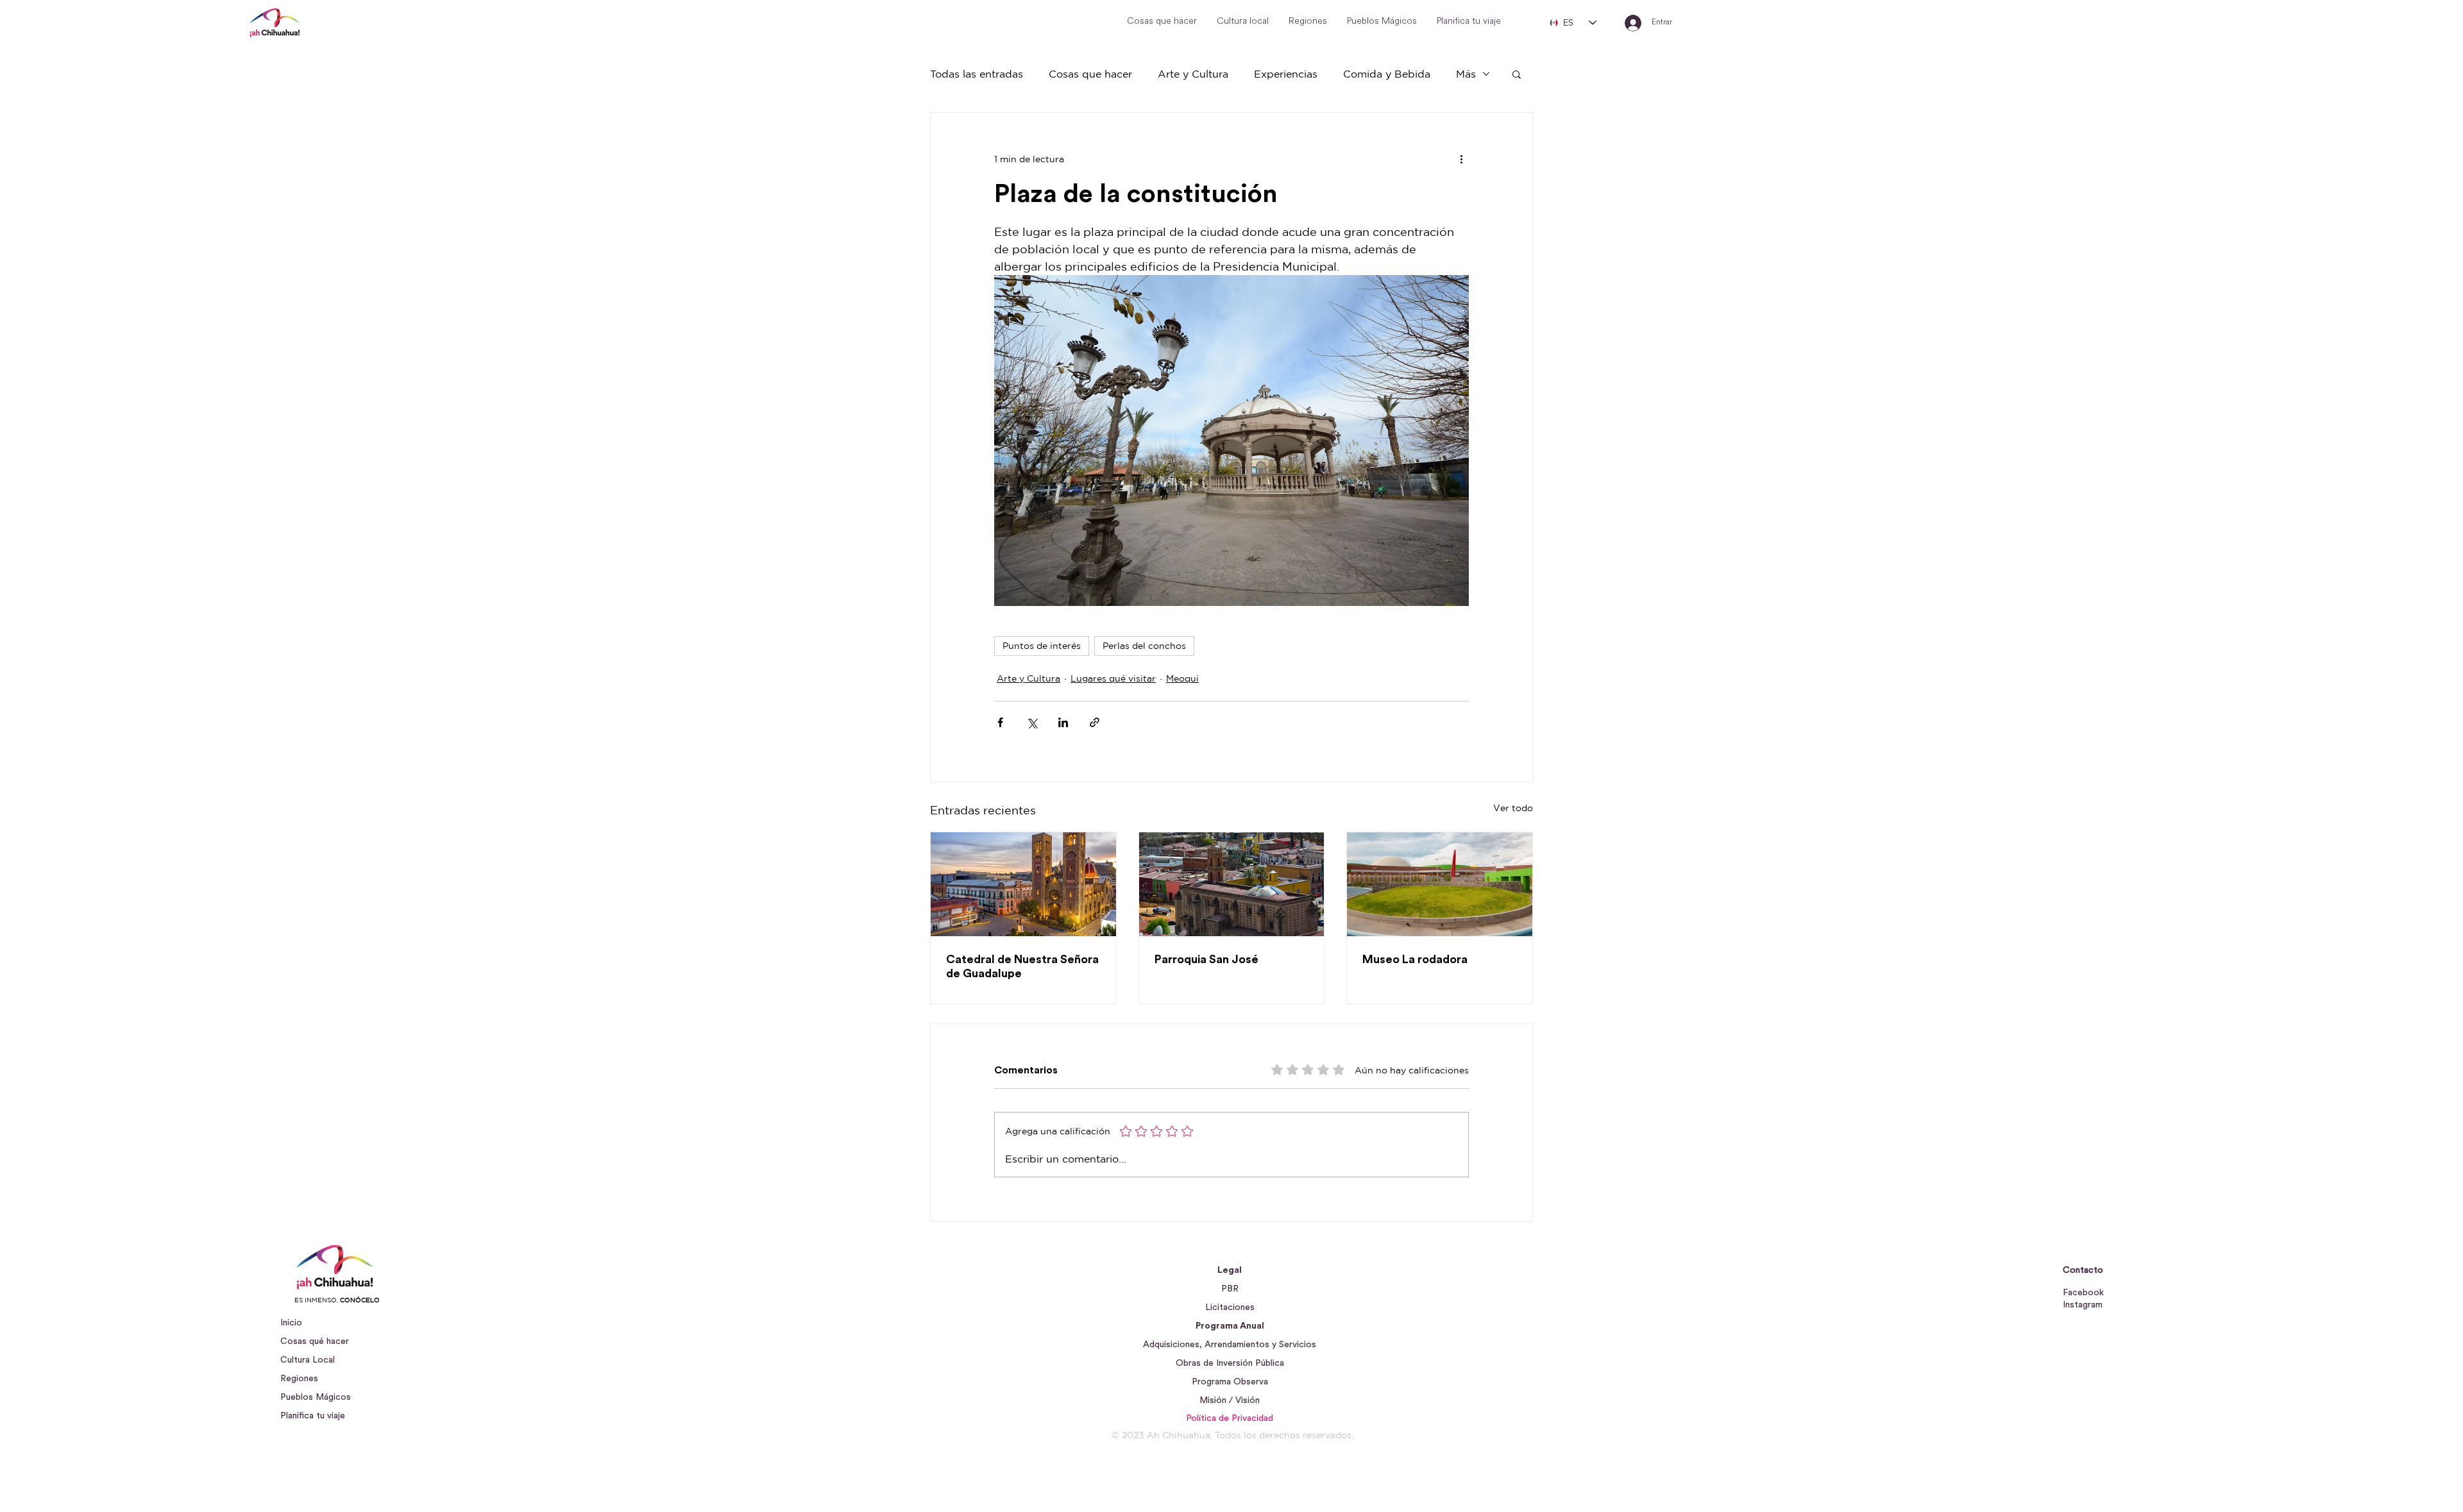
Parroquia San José (1206, 959)
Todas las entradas (977, 74)
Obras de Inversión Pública (1230, 1363)
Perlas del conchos (1144, 646)
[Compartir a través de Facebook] (1000, 722)
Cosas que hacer (1090, 74)
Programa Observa (1230, 1382)
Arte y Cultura (1193, 74)
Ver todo (1513, 808)
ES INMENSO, (337, 1300)
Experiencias (1286, 74)
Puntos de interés (1042, 646)
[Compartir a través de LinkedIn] (1063, 722)
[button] (1517, 74)
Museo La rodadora (1415, 959)
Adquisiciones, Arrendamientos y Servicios (1230, 1345)
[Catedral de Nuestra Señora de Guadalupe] (1023, 884)
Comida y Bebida (1387, 74)
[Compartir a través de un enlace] (1095, 722)
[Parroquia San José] (1232, 884)
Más (1466, 74)
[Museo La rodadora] (1440, 884)
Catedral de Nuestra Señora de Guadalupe (1022, 966)
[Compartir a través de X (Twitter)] (1032, 722)
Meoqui (1182, 678)
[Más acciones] (1461, 159)
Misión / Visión (1230, 1400)
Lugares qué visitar (1113, 678)
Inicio (291, 1323)
